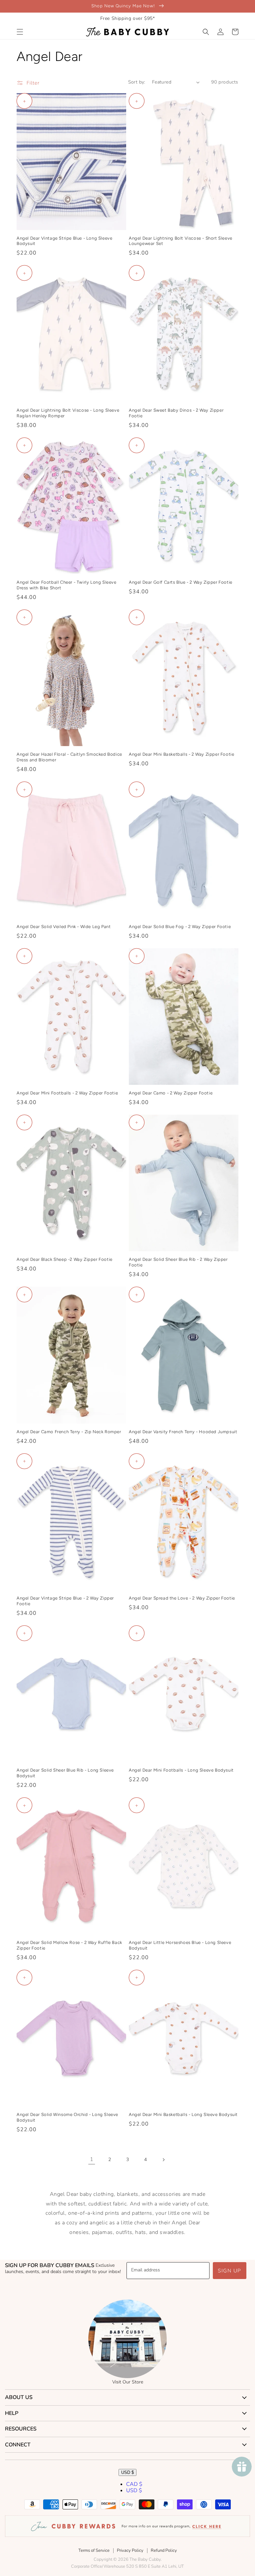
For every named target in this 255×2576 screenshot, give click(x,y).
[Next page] (163, 2160)
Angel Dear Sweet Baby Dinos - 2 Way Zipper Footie (176, 413)
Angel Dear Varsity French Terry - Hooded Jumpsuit (183, 1432)
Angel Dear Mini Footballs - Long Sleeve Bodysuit (181, 1770)
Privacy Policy (130, 2550)
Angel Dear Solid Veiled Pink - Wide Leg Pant (64, 927)
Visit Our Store (128, 2382)
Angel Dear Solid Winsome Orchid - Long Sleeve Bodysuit (67, 2117)
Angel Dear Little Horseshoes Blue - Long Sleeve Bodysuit (180, 1945)
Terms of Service (94, 2550)
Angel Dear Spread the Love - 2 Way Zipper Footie (182, 1598)
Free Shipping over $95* (128, 18)
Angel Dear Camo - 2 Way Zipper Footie (171, 1093)
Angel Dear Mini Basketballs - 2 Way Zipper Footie (181, 754)
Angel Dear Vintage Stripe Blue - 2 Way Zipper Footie (65, 1601)
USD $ (127, 2472)
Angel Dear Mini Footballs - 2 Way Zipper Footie (67, 1093)
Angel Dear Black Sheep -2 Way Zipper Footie (65, 1259)
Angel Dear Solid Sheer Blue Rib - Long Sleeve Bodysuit (65, 1773)
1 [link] (92, 2159)
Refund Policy (164, 2550)
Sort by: (137, 82)
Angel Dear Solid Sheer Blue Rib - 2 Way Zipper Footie (178, 1262)
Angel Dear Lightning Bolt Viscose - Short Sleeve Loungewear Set (181, 241)
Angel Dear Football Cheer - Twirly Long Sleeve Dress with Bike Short (67, 585)
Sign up (230, 2271)
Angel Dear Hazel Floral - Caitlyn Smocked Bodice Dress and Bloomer (69, 757)
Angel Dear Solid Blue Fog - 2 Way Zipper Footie (180, 927)
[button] (20, 32)
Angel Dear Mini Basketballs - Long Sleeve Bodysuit (183, 2114)
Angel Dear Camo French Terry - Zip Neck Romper (69, 1432)
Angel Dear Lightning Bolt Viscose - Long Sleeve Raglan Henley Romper (68, 413)
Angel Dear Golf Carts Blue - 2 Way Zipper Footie (181, 582)
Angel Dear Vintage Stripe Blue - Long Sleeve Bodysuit (64, 241)
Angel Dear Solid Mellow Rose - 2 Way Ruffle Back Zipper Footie (69, 1945)
